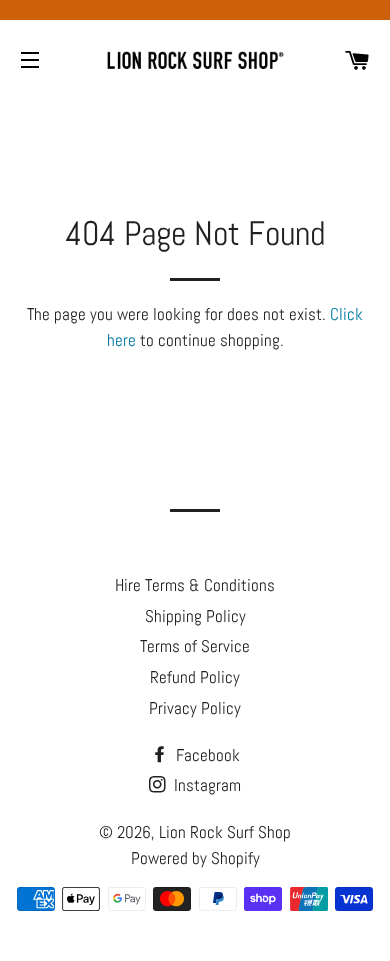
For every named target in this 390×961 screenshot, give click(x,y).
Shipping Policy (195, 616)
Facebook (206, 755)
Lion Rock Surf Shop (225, 832)
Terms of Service (195, 646)
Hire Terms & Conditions (195, 585)
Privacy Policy (195, 708)
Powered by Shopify (195, 858)
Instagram (205, 785)
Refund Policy (195, 677)
